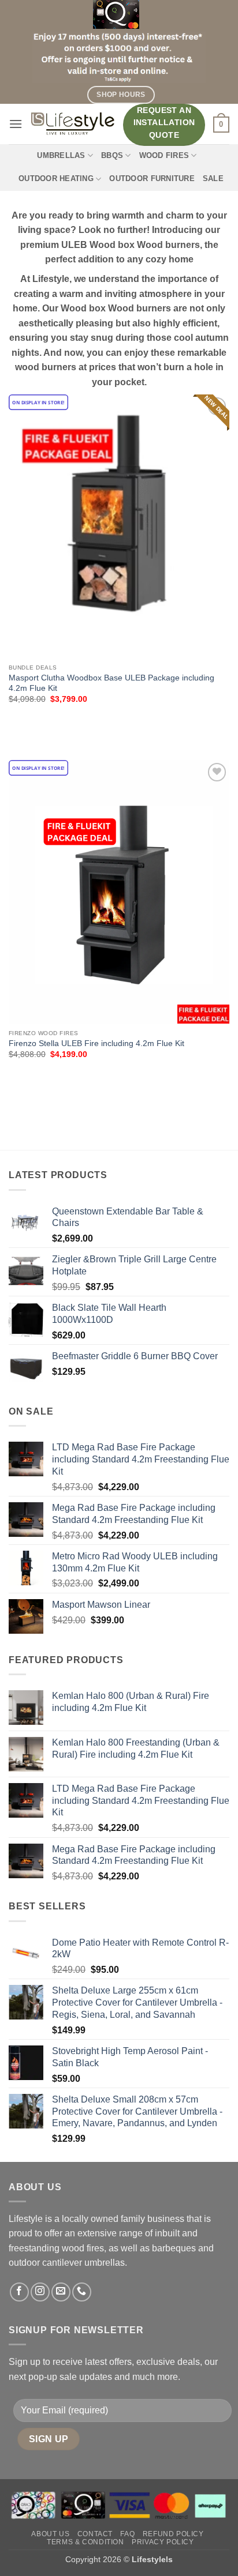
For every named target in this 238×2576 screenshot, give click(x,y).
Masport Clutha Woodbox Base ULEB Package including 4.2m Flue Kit (111, 683)
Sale (213, 178)
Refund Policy (173, 2534)
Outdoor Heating (56, 178)
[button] (16, 124)
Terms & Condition (85, 2542)
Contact (95, 2534)
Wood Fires (164, 155)
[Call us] (82, 2292)
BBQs (112, 155)
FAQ (127, 2534)
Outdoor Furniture (152, 178)
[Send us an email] (61, 2292)
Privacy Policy (163, 2542)
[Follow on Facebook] (19, 2292)
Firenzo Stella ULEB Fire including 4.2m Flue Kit (96, 1043)
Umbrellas (61, 155)
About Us (50, 2534)
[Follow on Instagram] (40, 2292)
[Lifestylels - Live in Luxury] (73, 124)
